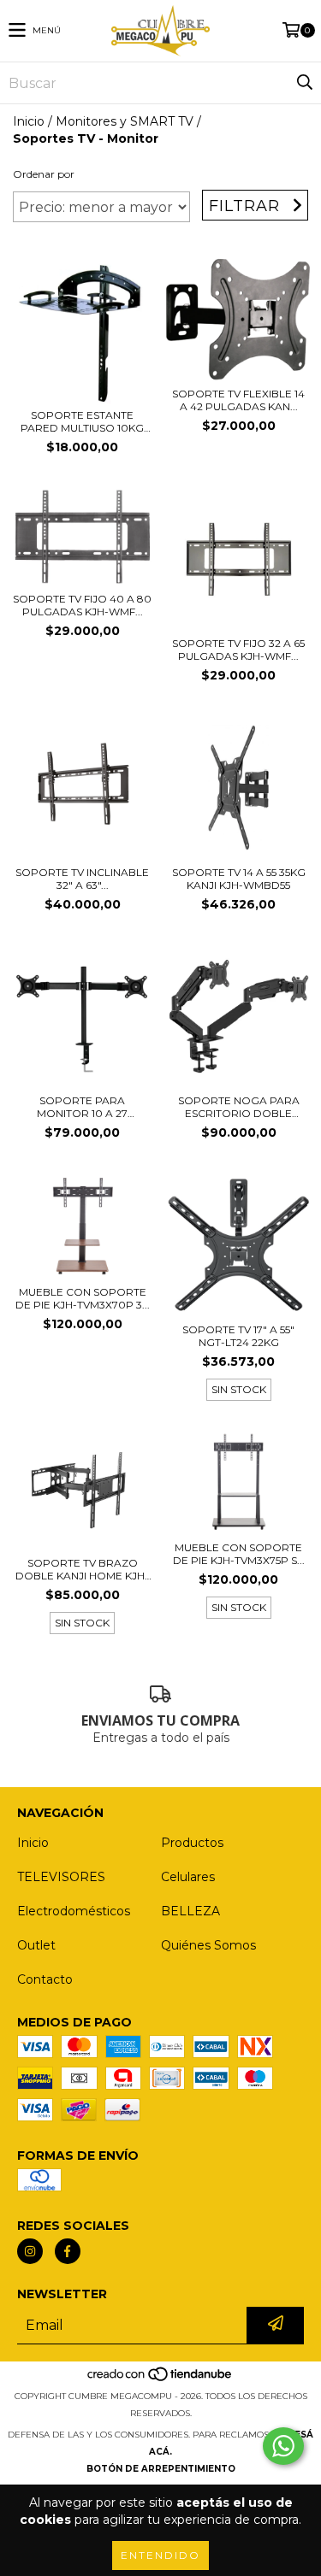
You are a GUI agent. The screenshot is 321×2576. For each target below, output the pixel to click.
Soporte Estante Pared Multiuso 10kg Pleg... (82, 421)
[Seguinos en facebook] (68, 2251)
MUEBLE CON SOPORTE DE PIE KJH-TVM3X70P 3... (83, 1298)
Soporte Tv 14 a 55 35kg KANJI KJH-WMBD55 (239, 879)
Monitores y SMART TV (125, 121)
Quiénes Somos (208, 1945)
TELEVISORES (61, 1877)
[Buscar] (304, 83)
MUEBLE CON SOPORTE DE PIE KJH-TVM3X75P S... (239, 1554)
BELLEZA (190, 1911)
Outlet (36, 1945)
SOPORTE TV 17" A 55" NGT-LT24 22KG (238, 1336)
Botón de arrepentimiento (161, 2469)
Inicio (29, 121)
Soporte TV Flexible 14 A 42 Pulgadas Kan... (238, 400)
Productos (192, 1843)
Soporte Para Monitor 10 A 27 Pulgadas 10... (82, 1107)
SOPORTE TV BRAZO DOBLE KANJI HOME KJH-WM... (82, 1569)
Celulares (188, 1877)
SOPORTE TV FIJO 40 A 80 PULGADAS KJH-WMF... (82, 605)
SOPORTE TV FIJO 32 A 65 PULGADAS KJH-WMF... (238, 650)
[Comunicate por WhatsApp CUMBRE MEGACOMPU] (283, 2446)
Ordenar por (44, 174)
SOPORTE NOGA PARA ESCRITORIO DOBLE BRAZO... (239, 1107)
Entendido (160, 2555)
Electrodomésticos (74, 1911)
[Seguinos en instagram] (30, 2251)
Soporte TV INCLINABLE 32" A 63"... (82, 879)
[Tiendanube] (160, 2379)
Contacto (45, 1979)
